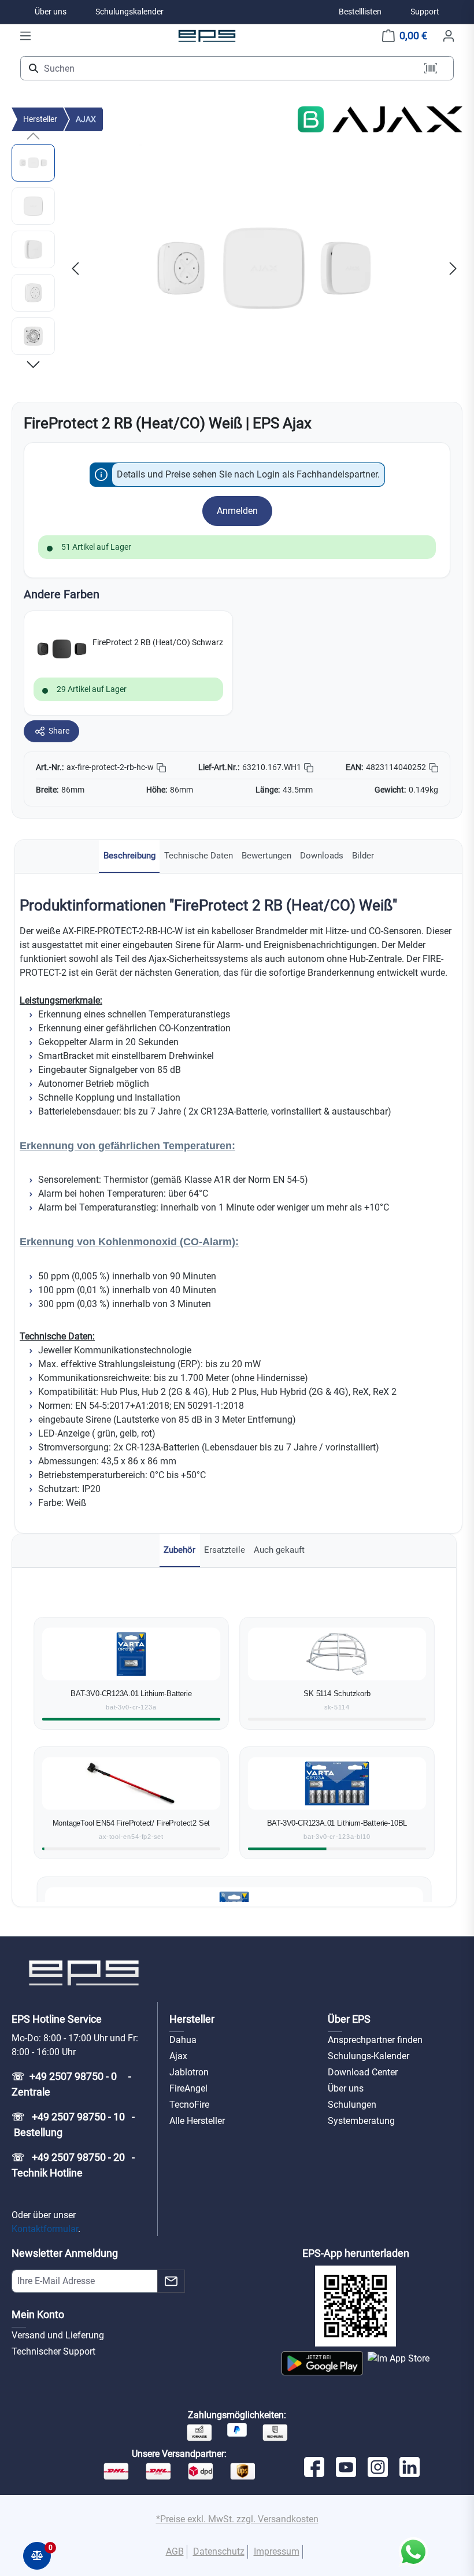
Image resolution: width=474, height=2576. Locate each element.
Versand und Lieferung (58, 2335)
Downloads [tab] (322, 856)
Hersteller (192, 2019)
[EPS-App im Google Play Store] (322, 2363)
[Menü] (25, 36)
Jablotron (189, 2072)
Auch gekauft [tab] (279, 1550)
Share (59, 731)
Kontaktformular (45, 2229)
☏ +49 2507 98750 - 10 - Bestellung (73, 2125)
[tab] (129, 856)
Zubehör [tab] (179, 1550)
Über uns (51, 12)
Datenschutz (219, 2551)
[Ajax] (397, 119)
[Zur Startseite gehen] (207, 36)
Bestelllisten (360, 12)
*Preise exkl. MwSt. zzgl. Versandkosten (237, 2519)
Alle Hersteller (197, 2121)
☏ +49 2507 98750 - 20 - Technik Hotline (74, 2165)
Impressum (277, 2551)
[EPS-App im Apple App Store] (399, 2363)
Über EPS (349, 2019)
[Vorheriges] (75, 269)
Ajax (178, 2056)
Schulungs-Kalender (369, 2056)
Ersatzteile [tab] (225, 1550)
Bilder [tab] (363, 856)
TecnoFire (189, 2105)
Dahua (183, 2040)
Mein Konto (38, 2314)
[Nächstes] (453, 269)
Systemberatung (361, 2121)
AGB (175, 2551)
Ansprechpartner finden (375, 2040)
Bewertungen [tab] (266, 856)
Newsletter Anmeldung (65, 2253)
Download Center (363, 2072)
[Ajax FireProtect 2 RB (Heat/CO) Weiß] (264, 268)
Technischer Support (53, 2351)
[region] (237, 268)
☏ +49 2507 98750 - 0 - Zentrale (73, 2084)
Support (425, 12)
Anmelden (237, 511)
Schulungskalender (129, 12)
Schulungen (352, 2105)
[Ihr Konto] (449, 36)
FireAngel (188, 2088)
